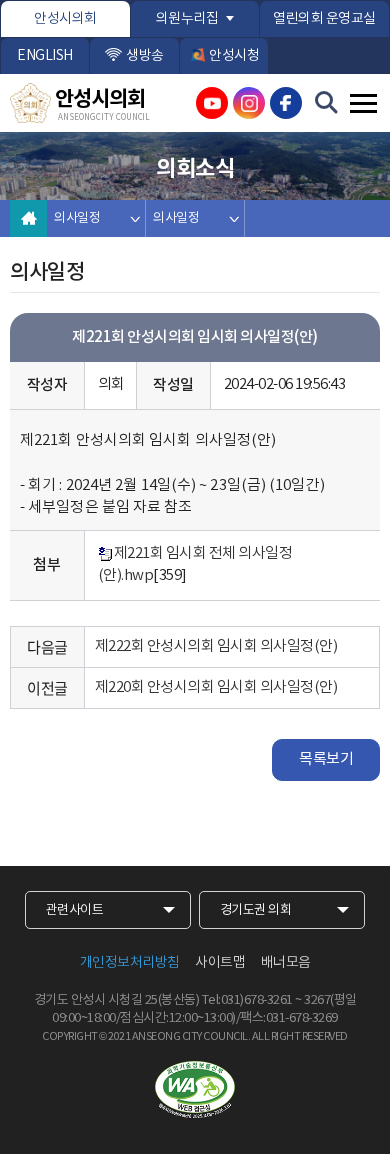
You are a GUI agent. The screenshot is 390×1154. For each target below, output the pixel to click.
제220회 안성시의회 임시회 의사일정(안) (216, 687)
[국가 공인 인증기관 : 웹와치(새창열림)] (195, 1090)
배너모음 (286, 963)
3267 (317, 1000)
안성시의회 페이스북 (286, 103)
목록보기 (326, 759)
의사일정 (77, 218)
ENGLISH (45, 56)
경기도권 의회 (256, 910)
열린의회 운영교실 (324, 19)
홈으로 (28, 218)
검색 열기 (327, 103)
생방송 (145, 56)
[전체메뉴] (363, 103)
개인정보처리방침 (130, 963)
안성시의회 (65, 19)
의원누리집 (187, 19)
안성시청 (234, 56)
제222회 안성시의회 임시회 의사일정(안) (216, 646)
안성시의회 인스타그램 (249, 103)
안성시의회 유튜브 (212, 103)
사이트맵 (220, 963)
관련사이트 (75, 910)
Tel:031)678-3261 (247, 1000)
